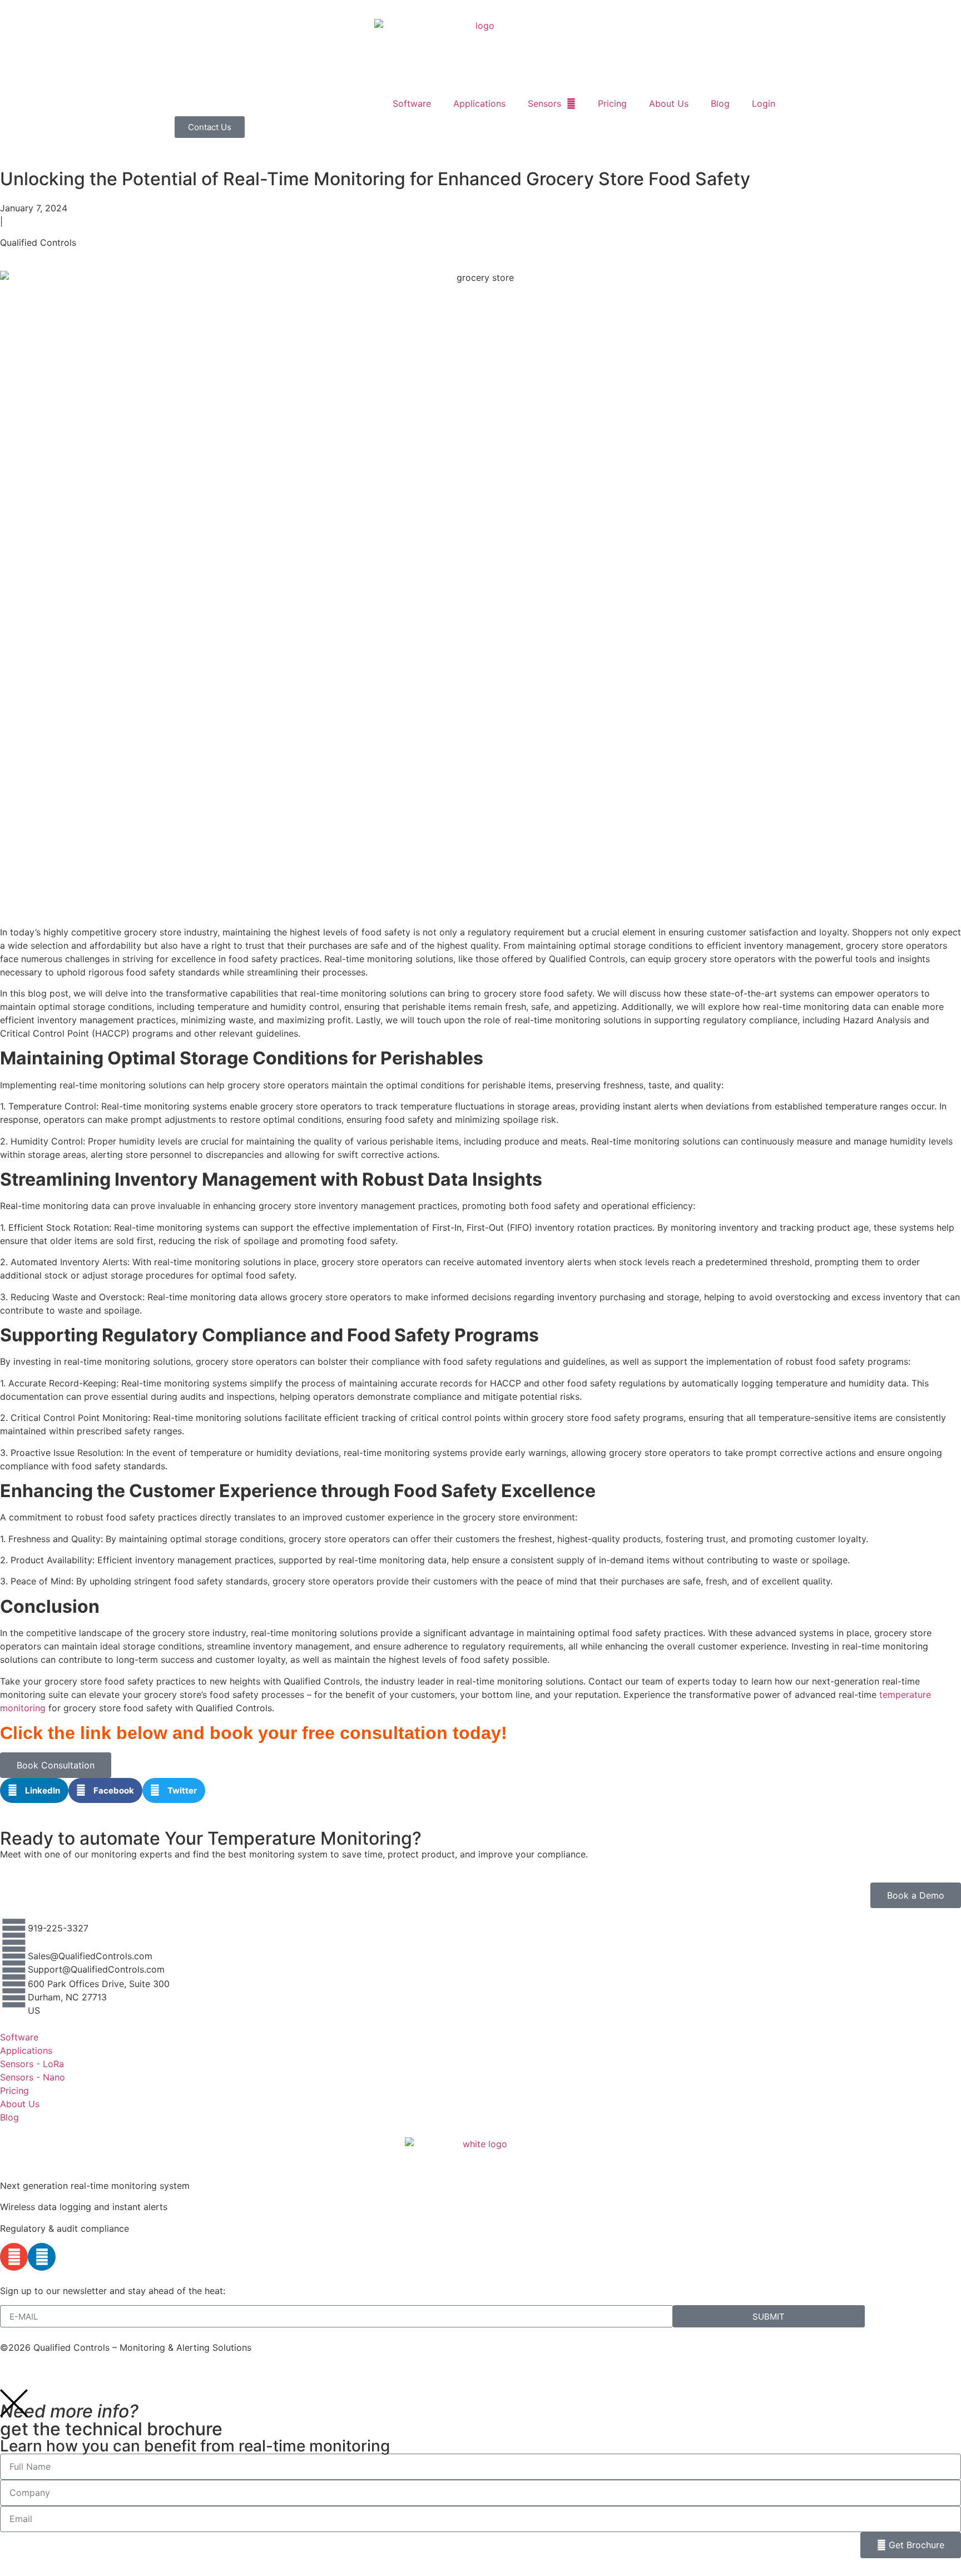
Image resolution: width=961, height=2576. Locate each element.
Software (412, 103)
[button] (34, 1790)
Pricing (612, 103)
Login (764, 103)
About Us (669, 103)
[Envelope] (14, 2257)
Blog (720, 103)
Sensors (544, 103)
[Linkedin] (42, 2257)
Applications (479, 103)
